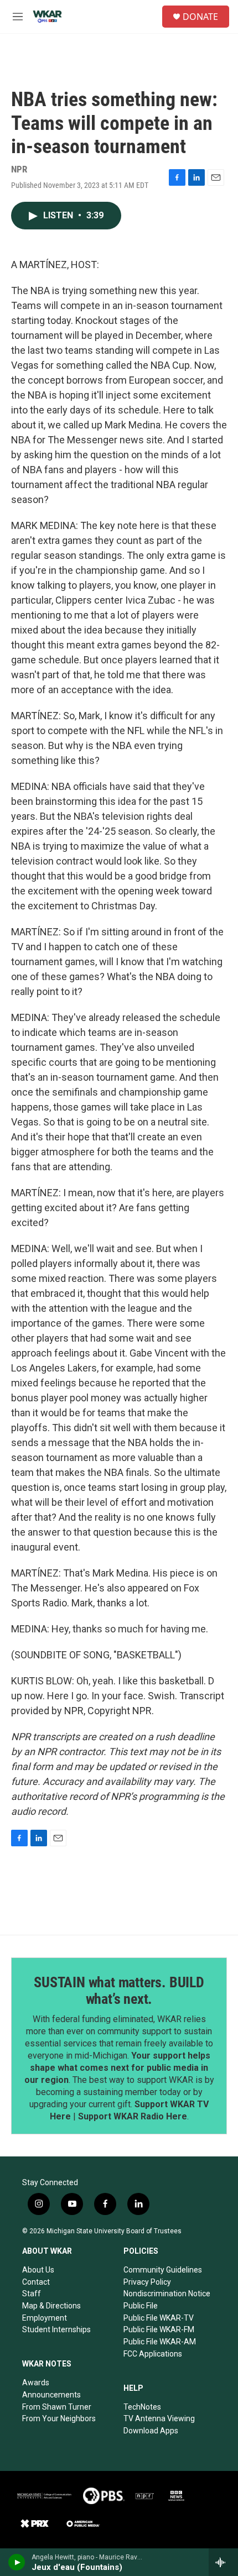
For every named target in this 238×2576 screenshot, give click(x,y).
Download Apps (151, 2431)
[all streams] (223, 2562)
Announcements (51, 2395)
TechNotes (142, 2407)
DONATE (200, 17)
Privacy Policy (147, 2282)
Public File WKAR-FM (159, 2329)
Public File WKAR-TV (159, 2318)
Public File (141, 2306)
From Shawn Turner (57, 2407)
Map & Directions (51, 2306)
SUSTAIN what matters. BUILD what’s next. (119, 1991)
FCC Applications (153, 2354)
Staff (32, 2294)
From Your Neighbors (59, 2418)
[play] (17, 2562)
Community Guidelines (163, 2270)
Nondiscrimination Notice (167, 2294)
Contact (36, 2282)
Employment (45, 2318)
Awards (36, 2383)
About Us (38, 2270)
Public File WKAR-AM (160, 2342)
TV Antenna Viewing (159, 2418)
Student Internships (56, 2329)
